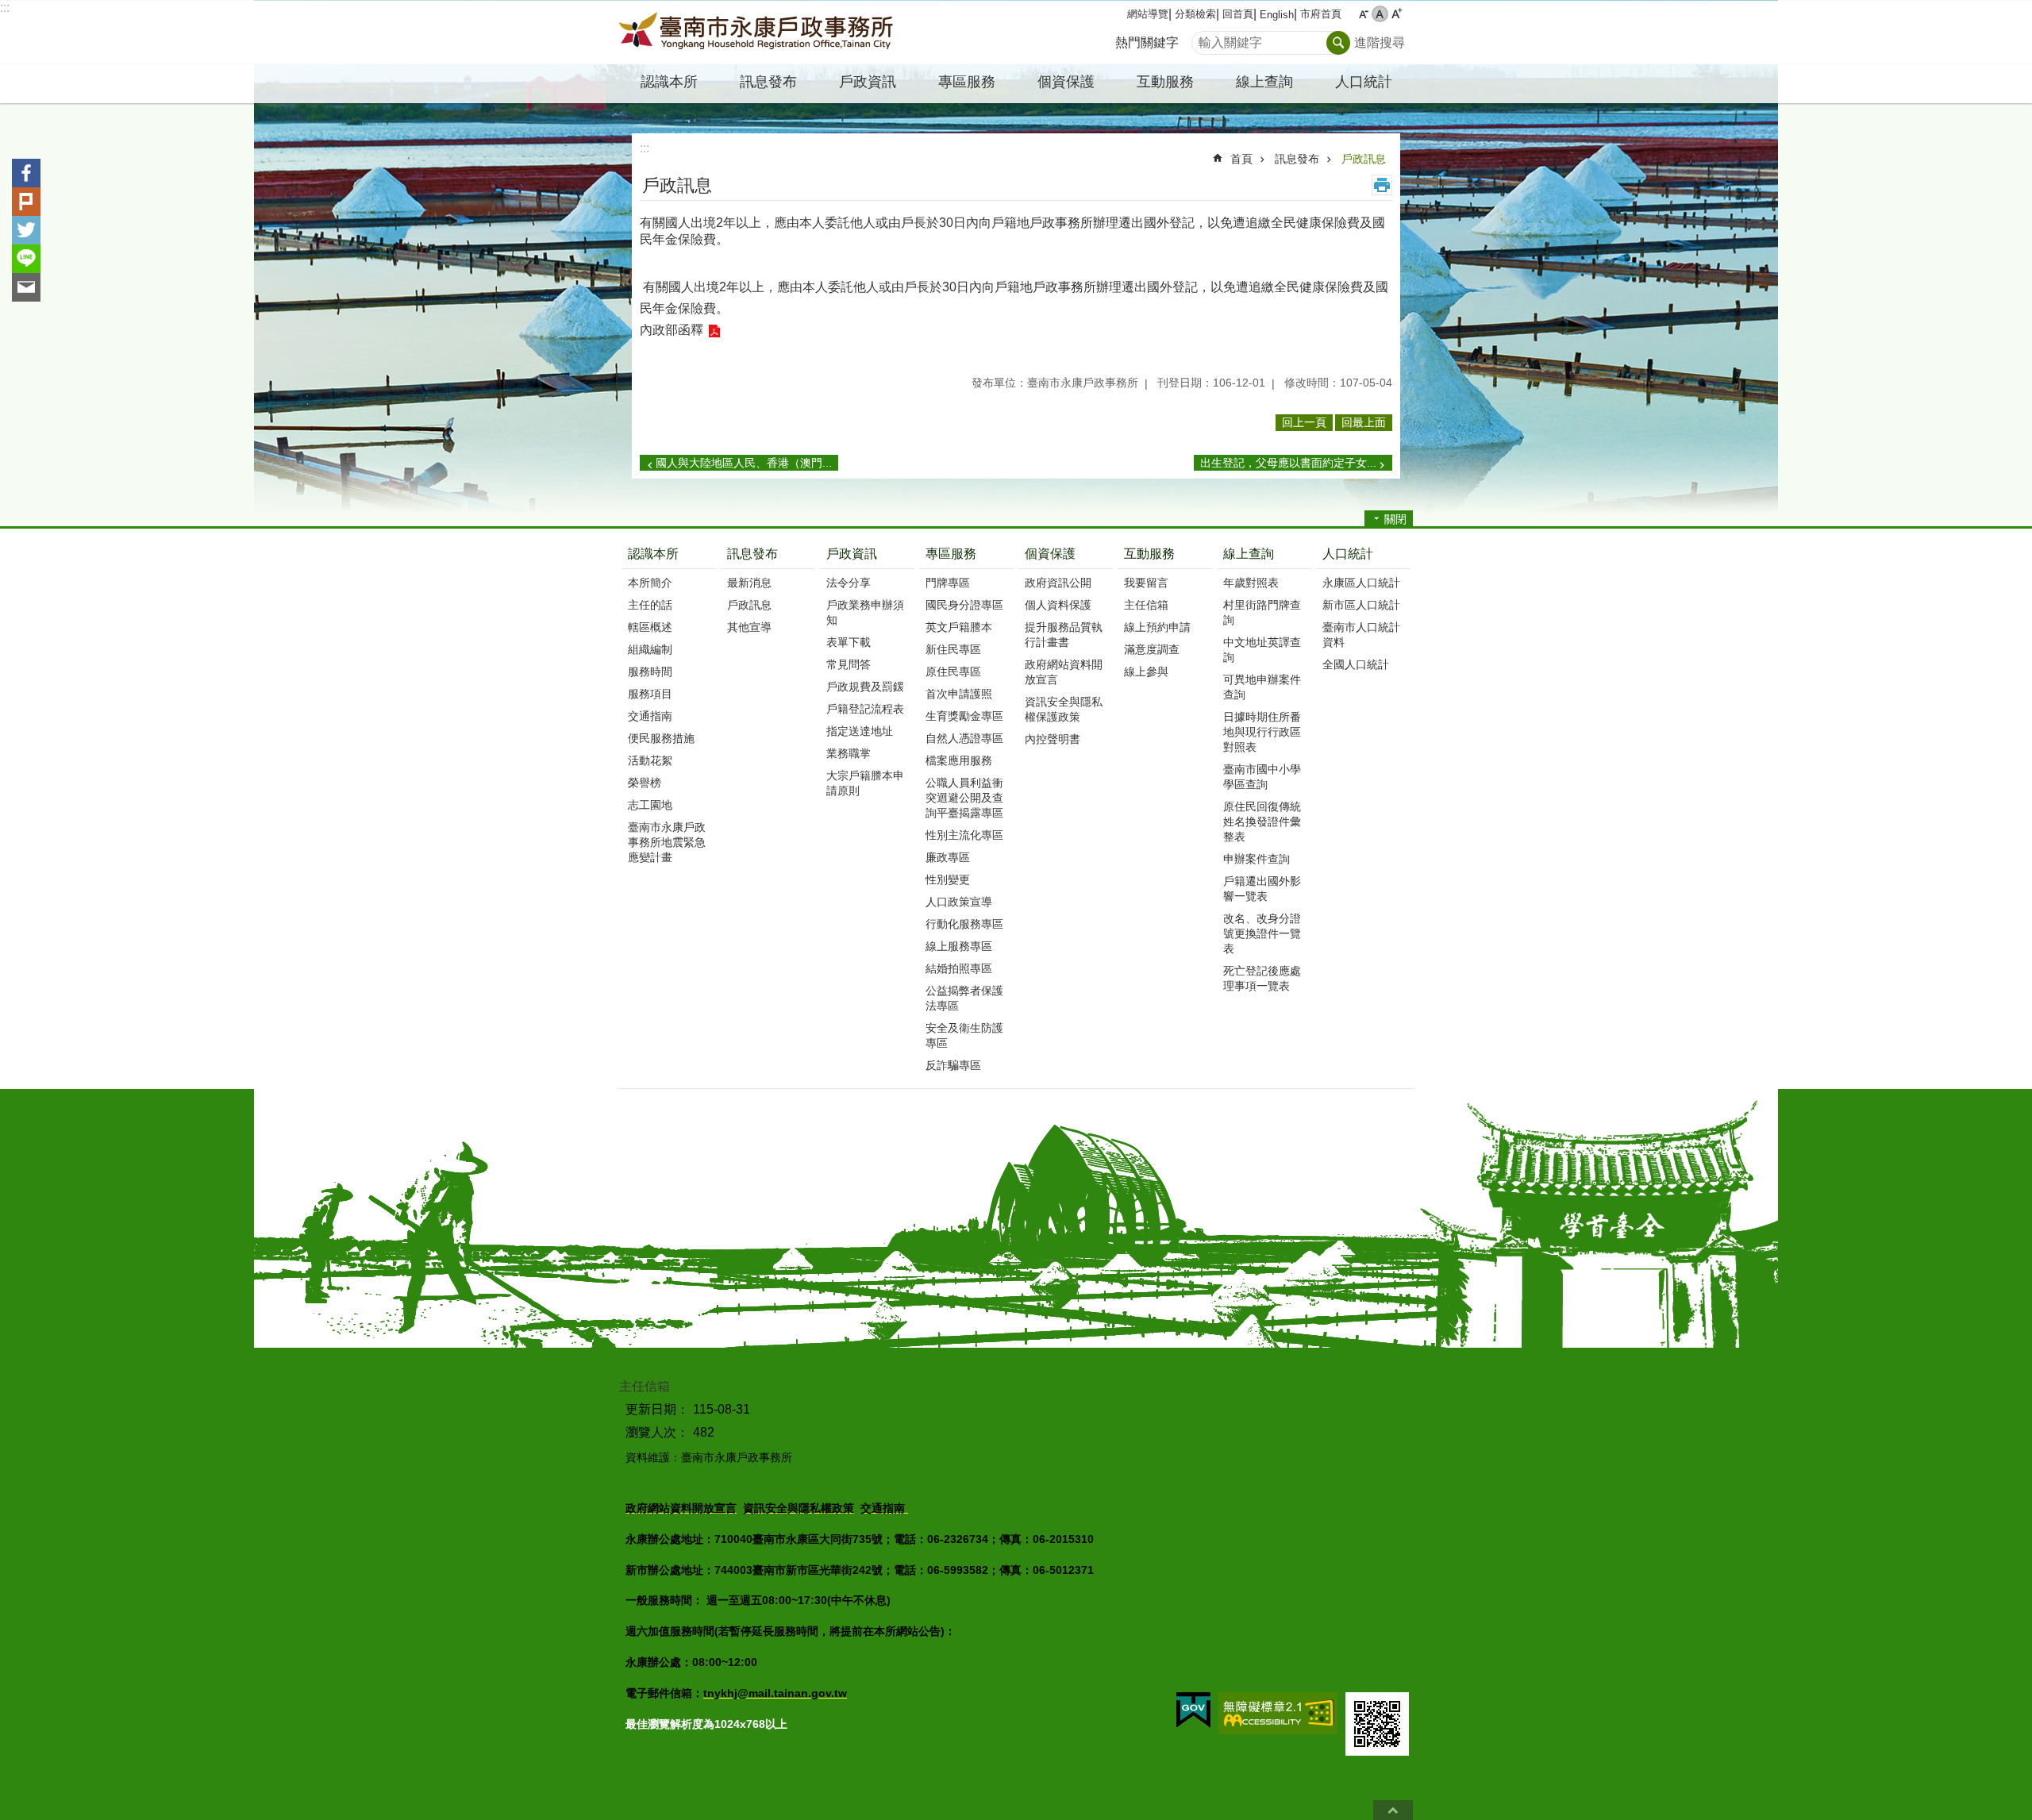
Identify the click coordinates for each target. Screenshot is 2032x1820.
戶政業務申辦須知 (865, 612)
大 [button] (1397, 14)
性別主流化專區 (964, 835)
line (26, 259)
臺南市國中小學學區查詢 (1262, 777)
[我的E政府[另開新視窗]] (1193, 1710)
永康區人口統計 (1361, 583)
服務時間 (650, 671)
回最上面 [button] (1364, 422)
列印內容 (1382, 185)
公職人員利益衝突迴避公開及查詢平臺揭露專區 (964, 798)
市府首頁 (1321, 14)
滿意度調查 (1152, 649)
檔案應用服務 (959, 760)
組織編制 (650, 649)
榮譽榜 (645, 783)
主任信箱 (1146, 605)
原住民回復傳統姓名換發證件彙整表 (1262, 822)
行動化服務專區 (964, 924)
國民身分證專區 (964, 605)
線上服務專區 (959, 946)
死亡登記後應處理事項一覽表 (1262, 978)
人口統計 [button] (1364, 82)
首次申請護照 (959, 694)
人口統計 (1348, 554)
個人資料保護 (1058, 605)
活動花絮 (650, 760)
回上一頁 (1304, 422)
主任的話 (650, 605)
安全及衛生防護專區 (964, 1035)
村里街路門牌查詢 (1262, 612)
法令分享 (849, 583)
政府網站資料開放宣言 (1064, 672)
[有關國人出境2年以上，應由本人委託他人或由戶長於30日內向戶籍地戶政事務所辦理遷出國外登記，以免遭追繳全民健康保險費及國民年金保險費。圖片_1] (1377, 1724)
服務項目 (650, 694)
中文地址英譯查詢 (1262, 650)
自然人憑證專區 (964, 738)
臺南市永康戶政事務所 (758, 33)
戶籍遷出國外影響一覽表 (1262, 889)
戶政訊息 (1364, 159)
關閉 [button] (1395, 519)
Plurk (26, 202)
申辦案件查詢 (1257, 859)
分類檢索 (1195, 14)
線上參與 (1146, 671)
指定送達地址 (860, 731)
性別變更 (948, 879)
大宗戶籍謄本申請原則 (865, 783)
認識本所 (653, 554)
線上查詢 (1249, 554)
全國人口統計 (1356, 664)
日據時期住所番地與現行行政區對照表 (1262, 732)
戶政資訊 (852, 554)
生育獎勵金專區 (964, 716)
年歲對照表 (1251, 583)
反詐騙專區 (953, 1065)
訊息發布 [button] (768, 82)
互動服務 (1149, 554)
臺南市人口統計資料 (1361, 635)
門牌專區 (948, 583)
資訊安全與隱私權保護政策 (1064, 709)
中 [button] (1380, 14)
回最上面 (1393, 1810)
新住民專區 (953, 649)
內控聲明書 (1053, 739)
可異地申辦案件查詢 (1262, 687)
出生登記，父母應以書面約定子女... (1288, 463)
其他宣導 (749, 627)
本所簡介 (650, 583)
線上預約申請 (1157, 627)
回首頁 (1238, 14)
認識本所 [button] (669, 82)
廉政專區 (948, 857)
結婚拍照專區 (959, 968)
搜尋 (1204, 38)
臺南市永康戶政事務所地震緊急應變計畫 (667, 842)
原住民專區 (953, 671)
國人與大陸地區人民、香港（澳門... (744, 463)
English (1277, 15)
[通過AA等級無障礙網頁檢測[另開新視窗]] (1278, 1713)
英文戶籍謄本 (959, 627)
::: (5, 8)
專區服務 (951, 554)
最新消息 (749, 583)
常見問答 (849, 664)
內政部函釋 (672, 330)
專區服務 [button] (967, 82)
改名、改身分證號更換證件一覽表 (1262, 933)
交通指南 (650, 716)
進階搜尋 (1380, 42)
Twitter (26, 230)
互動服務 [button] (1165, 82)
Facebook (26, 173)
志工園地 (650, 805)
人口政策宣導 (959, 902)
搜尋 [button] (1338, 43)
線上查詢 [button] (1264, 82)
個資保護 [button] (1066, 82)
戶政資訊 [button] (868, 82)
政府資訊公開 (1058, 583)
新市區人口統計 (1361, 605)
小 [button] (1363, 14)
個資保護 (1050, 554)
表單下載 (849, 642)
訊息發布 (1297, 159)
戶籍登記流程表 (865, 709)
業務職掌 (849, 753)
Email (26, 287)
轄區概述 (650, 627)
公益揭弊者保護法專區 (964, 998)
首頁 (1241, 159)
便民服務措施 (661, 738)
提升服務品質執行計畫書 (1064, 635)
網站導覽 (1148, 14)
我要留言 (1146, 583)
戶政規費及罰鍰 (865, 687)
